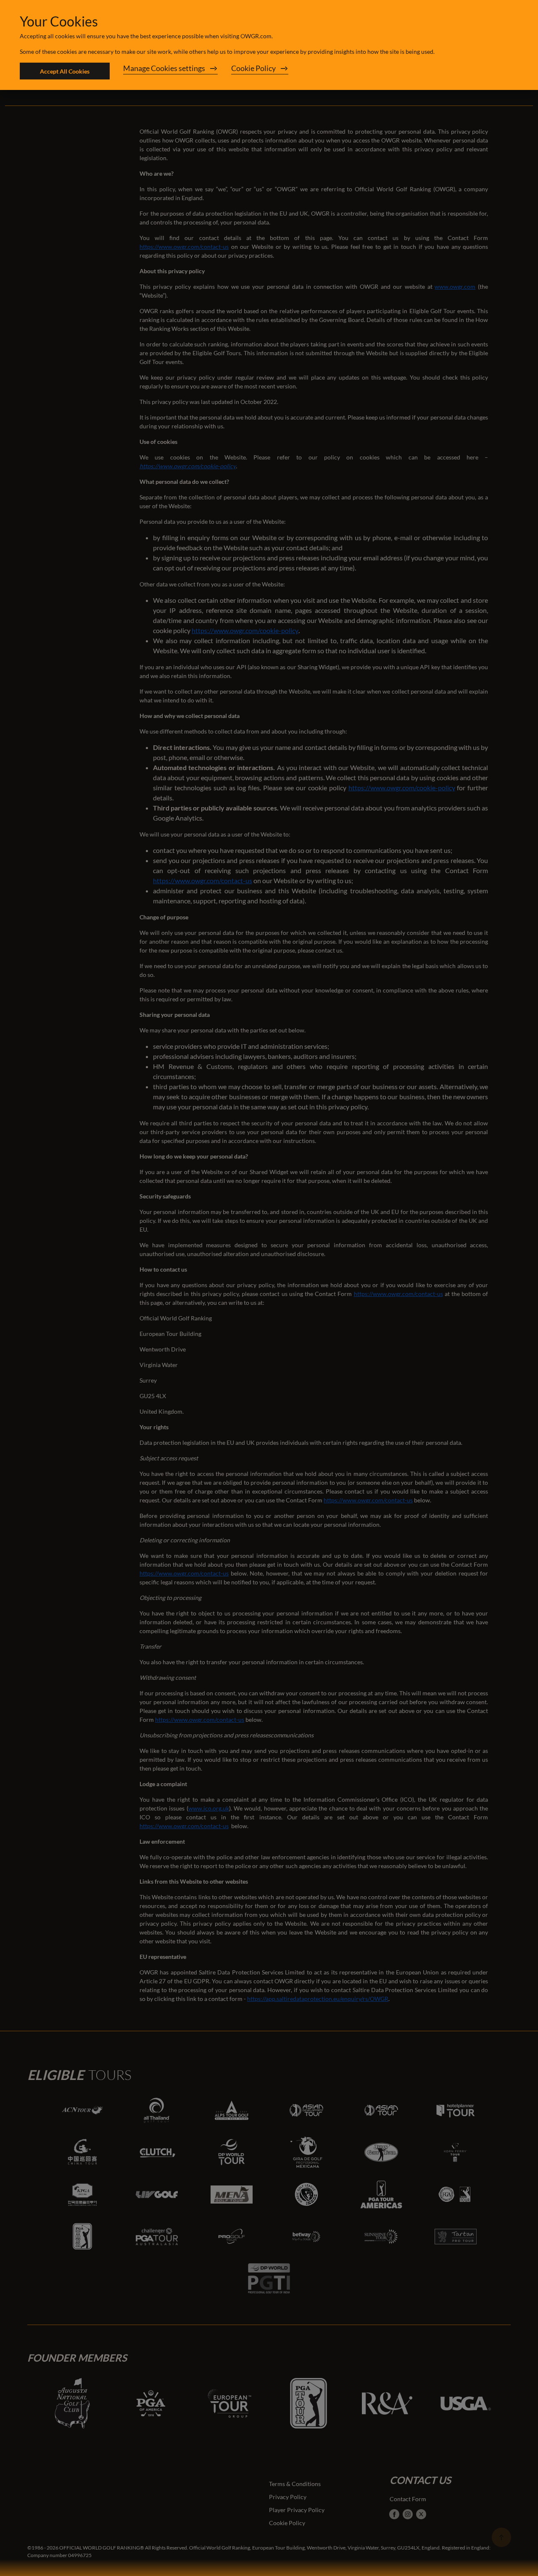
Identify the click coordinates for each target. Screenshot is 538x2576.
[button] (170, 71)
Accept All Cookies (65, 71)
